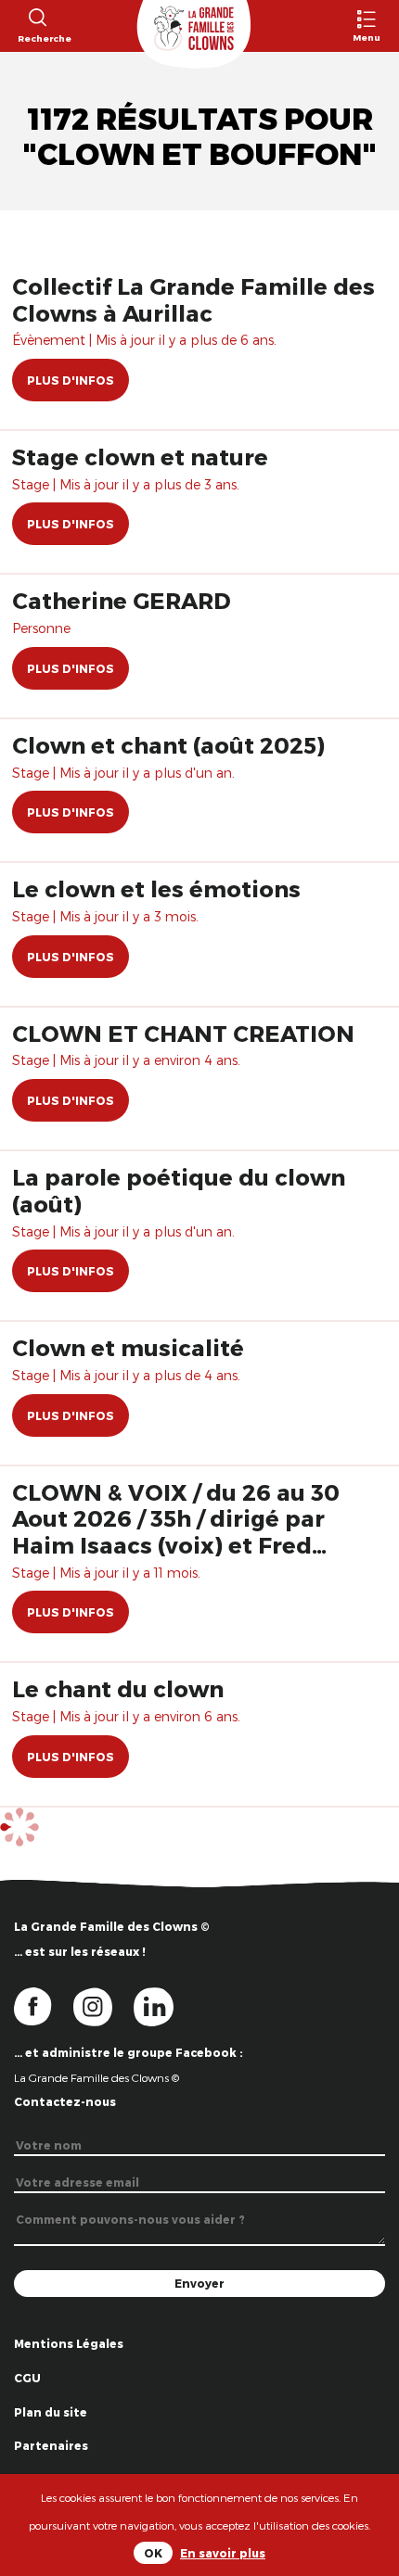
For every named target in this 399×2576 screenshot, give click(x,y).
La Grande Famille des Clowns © (97, 2077)
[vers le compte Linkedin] (163, 2005)
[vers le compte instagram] (104, 2005)
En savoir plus (223, 2553)
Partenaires (51, 2445)
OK (153, 2553)
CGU (27, 2378)
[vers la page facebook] (44, 2005)
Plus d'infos (71, 380)
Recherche (37, 38)
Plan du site (51, 2412)
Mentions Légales (69, 2343)
